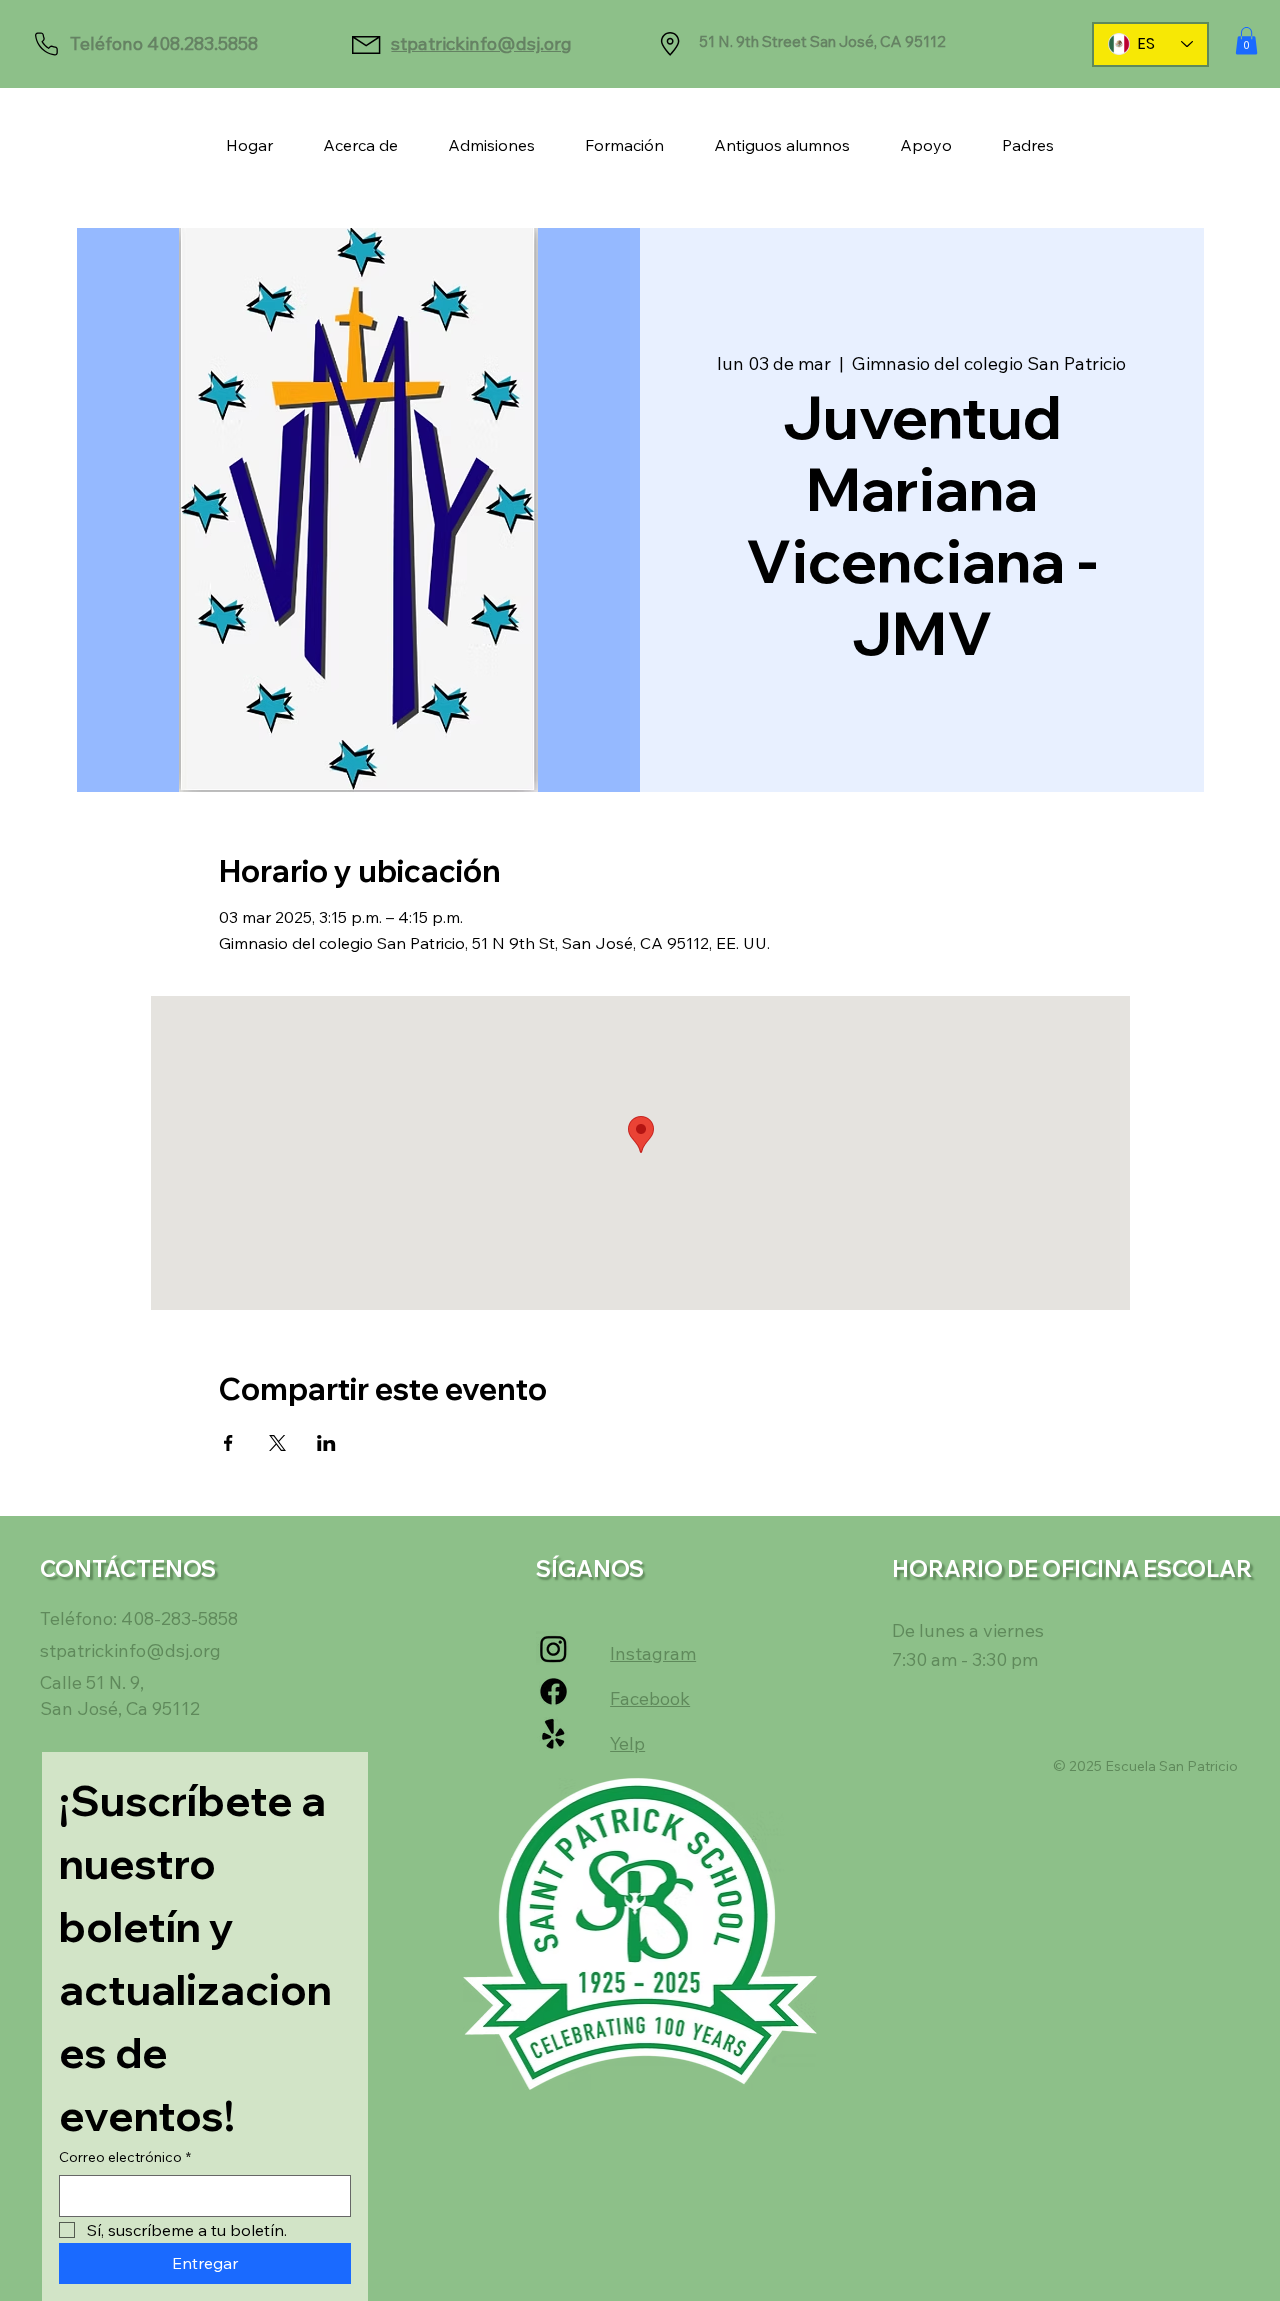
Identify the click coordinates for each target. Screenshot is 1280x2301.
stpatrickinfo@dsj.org (481, 43)
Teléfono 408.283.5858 (164, 43)
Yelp (627, 1743)
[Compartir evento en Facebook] (228, 1443)
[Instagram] (553, 1648)
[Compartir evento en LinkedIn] (326, 1443)
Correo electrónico (125, 2157)
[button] (1246, 40)
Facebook (650, 1698)
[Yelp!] (553, 1734)
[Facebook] (553, 1691)
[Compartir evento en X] (277, 1443)
